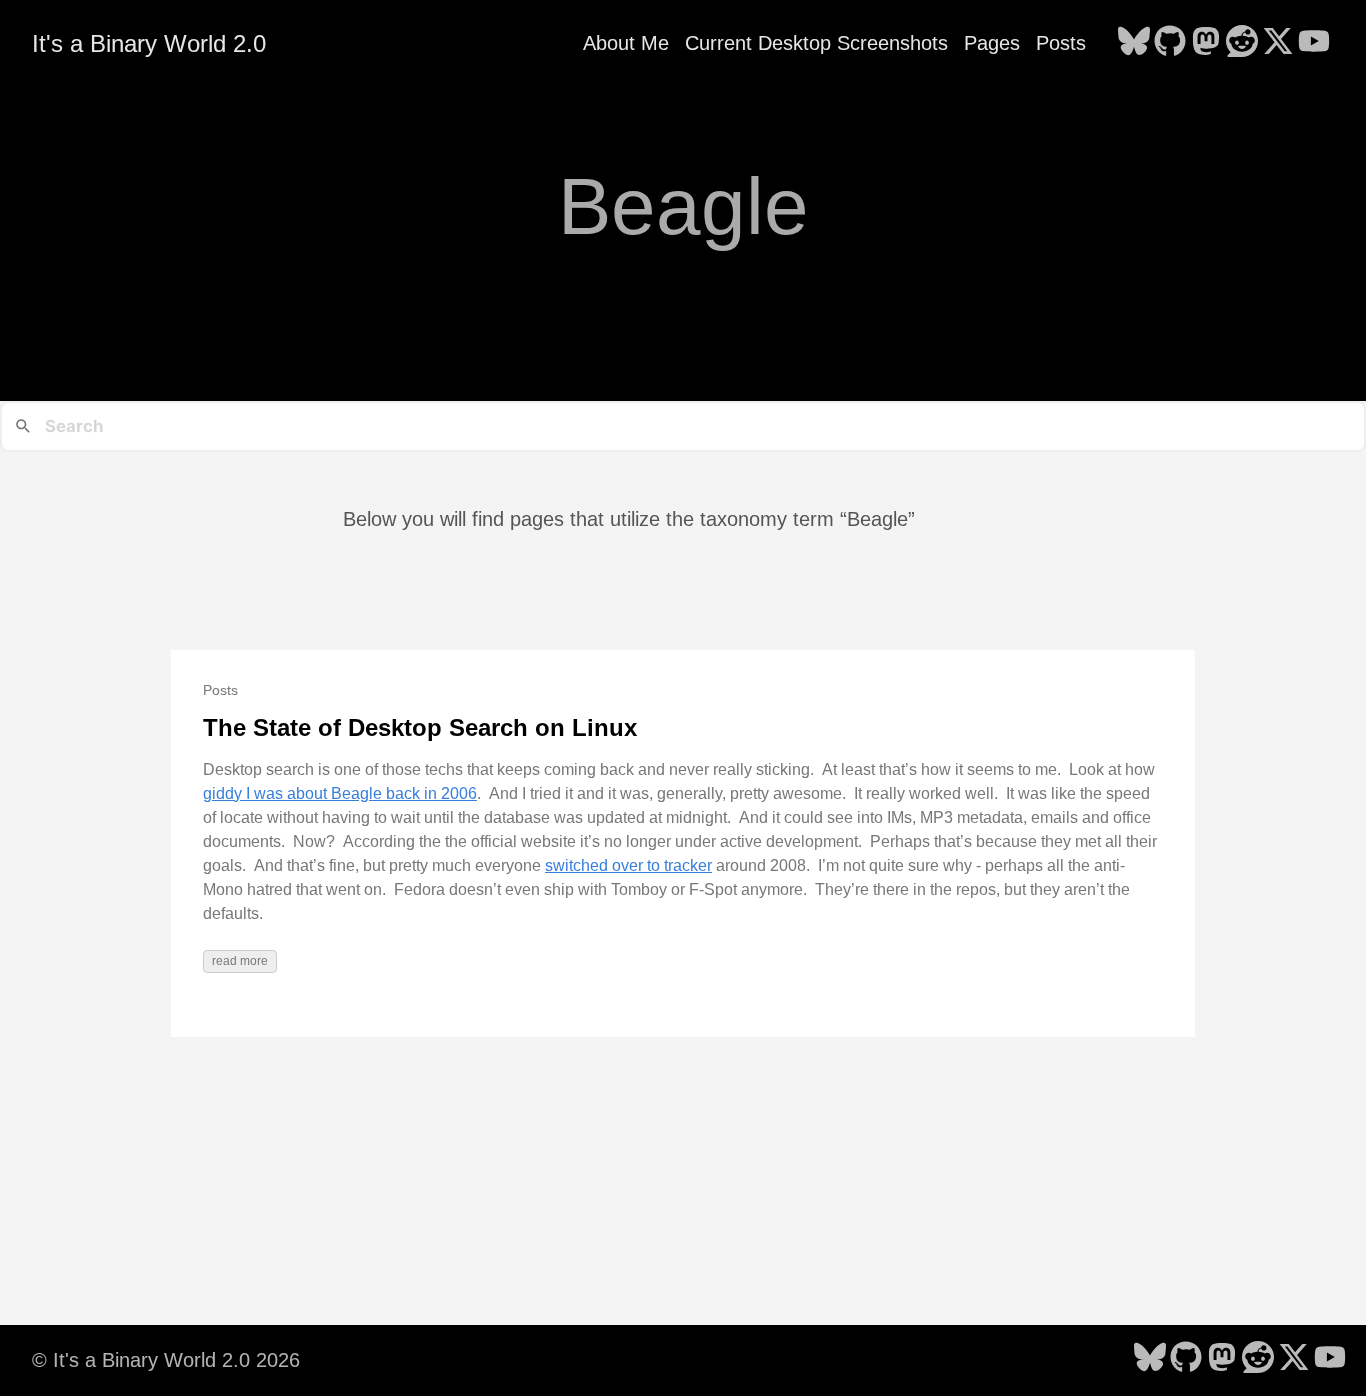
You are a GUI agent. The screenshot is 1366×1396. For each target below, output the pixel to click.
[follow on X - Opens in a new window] (1278, 43)
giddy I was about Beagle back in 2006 (340, 793)
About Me (626, 43)
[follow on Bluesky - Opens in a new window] (1134, 43)
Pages (992, 43)
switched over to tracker (628, 865)
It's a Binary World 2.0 (149, 43)
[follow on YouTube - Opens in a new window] (1314, 43)
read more (240, 961)
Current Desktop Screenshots (816, 43)
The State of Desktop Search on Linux (420, 727)
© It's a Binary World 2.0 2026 (166, 1360)
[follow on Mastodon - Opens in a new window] (1206, 43)
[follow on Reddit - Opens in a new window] (1242, 43)
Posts (1061, 43)
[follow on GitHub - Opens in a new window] (1170, 43)
